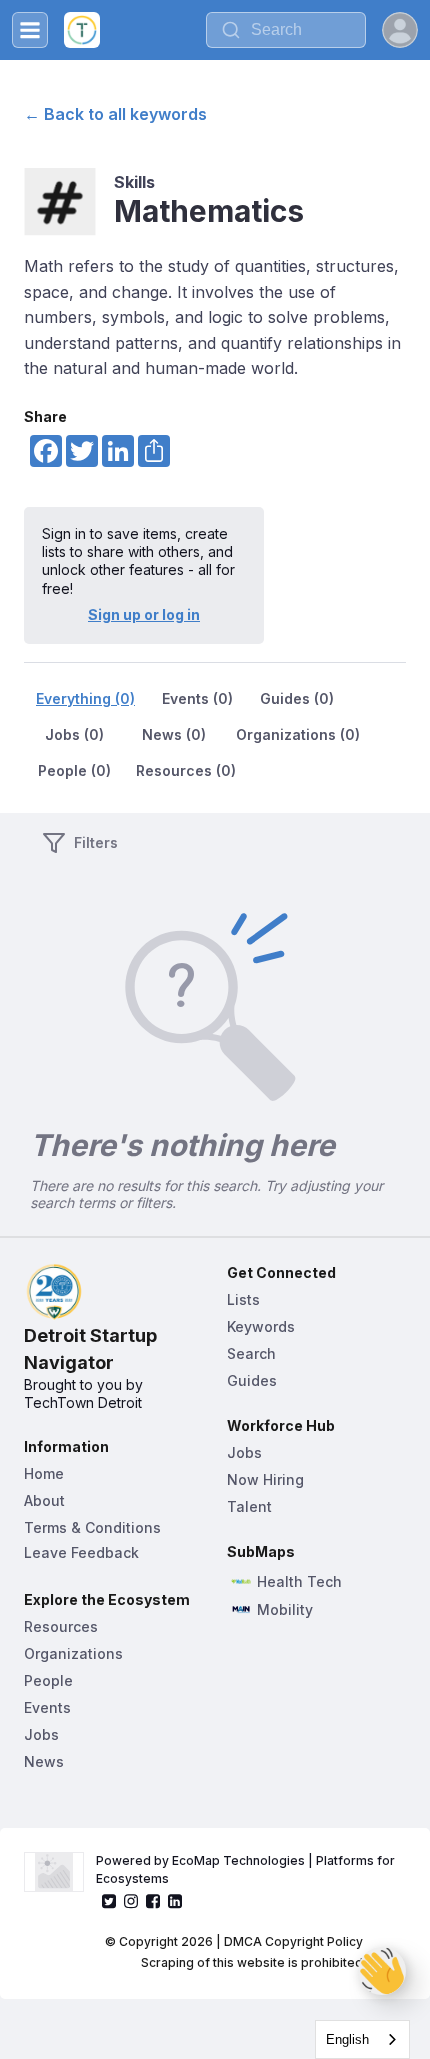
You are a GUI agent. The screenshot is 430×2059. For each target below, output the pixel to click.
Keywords (261, 1326)
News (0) (174, 734)
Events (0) (197, 698)
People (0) (74, 770)
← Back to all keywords (115, 114)
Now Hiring (265, 1479)
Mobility (285, 1610)
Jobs (41, 1734)
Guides (252, 1380)
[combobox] (286, 30)
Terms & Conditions (92, 1527)
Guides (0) (297, 698)
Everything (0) (85, 698)
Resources (61, 1626)
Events (47, 1707)
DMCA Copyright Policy (293, 1941)
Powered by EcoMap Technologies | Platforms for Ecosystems (247, 1869)
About (44, 1500)
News (44, 1761)
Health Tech (299, 1582)
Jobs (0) (74, 734)
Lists (243, 1299)
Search (251, 1353)
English (347, 2039)
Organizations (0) (298, 734)
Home (44, 1473)
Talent (249, 1506)
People (48, 1680)
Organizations (73, 1653)
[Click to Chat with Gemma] (382, 1971)
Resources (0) (186, 770)
